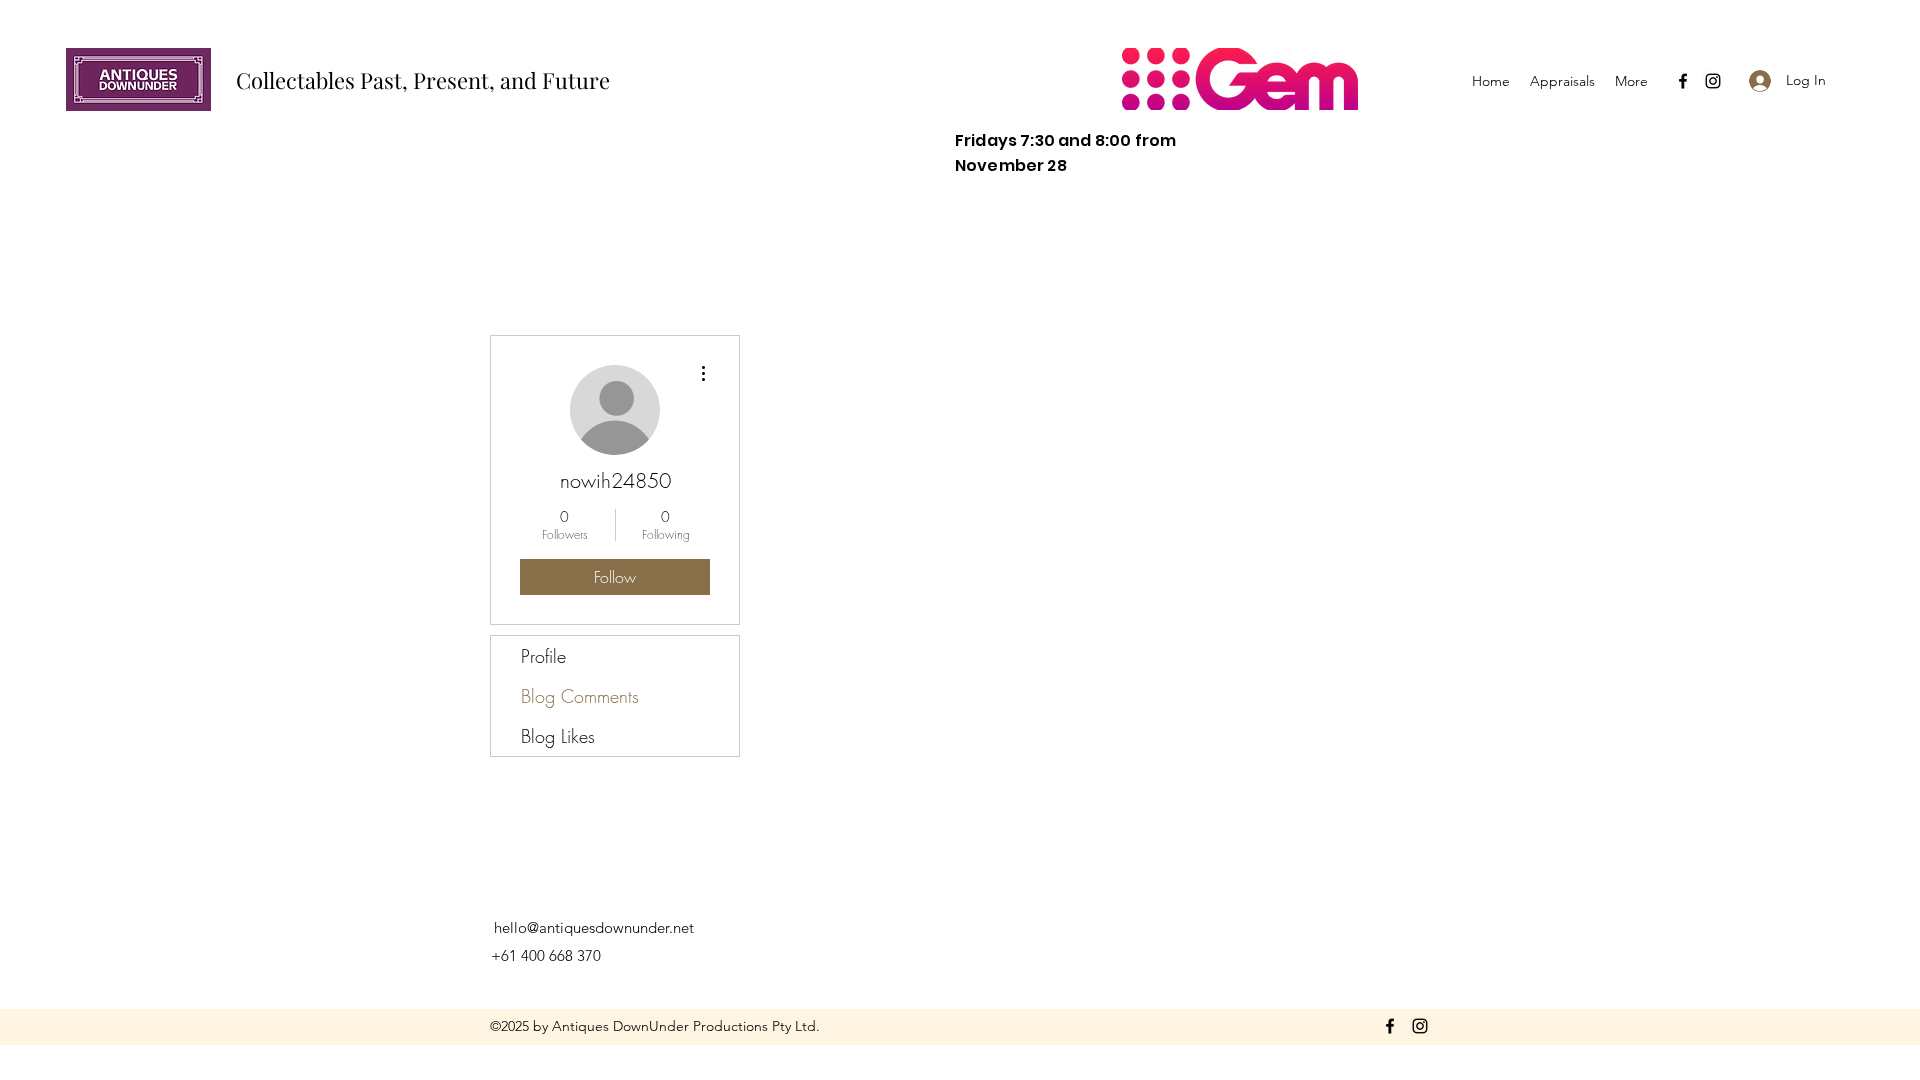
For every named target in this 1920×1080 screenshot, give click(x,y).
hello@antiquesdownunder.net (594, 927)
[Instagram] (1713, 81)
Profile (543, 656)
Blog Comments (580, 696)
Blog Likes (558, 736)
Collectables (298, 80)
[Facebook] (1683, 81)
